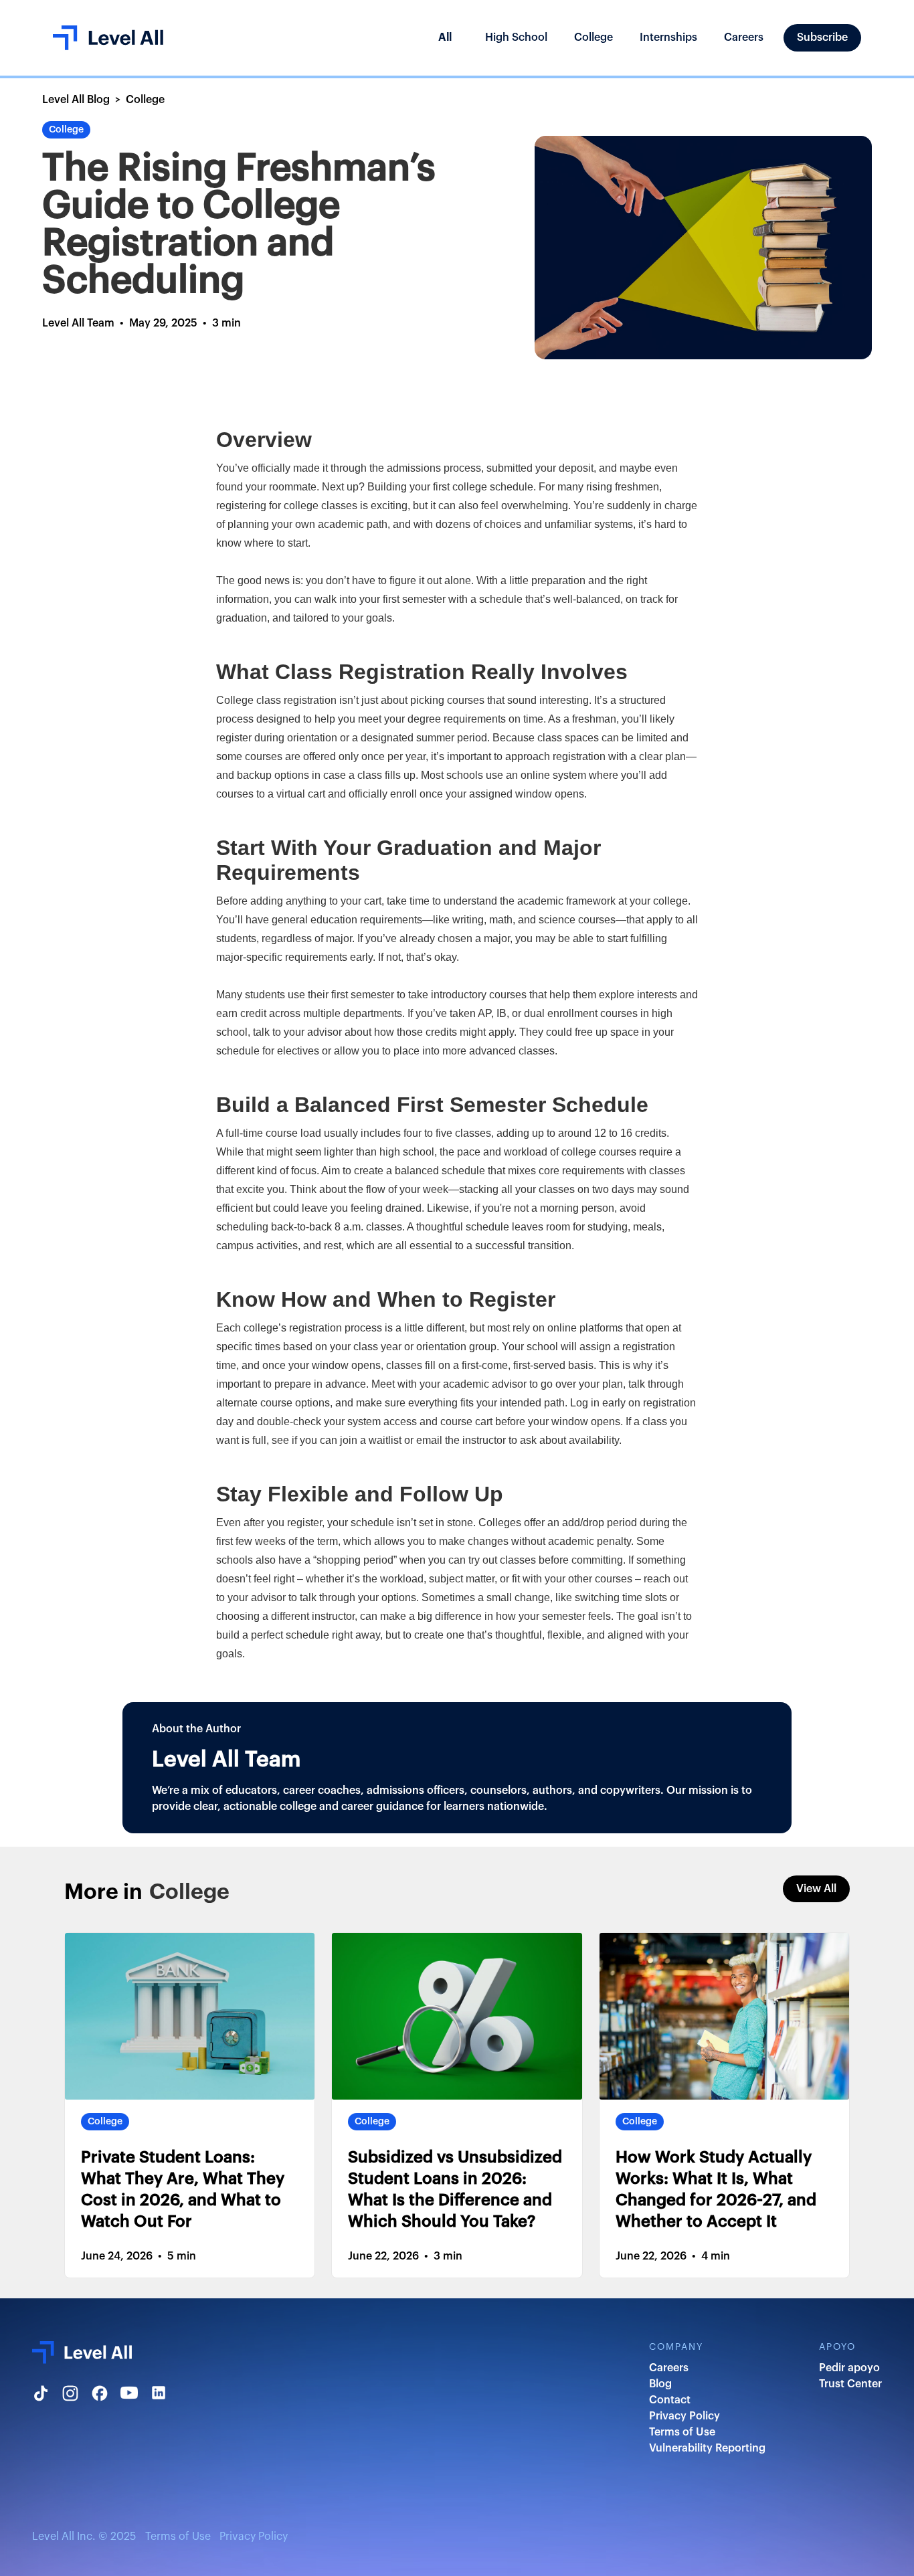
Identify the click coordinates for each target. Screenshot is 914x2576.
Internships (668, 37)
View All (816, 1889)
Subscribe (822, 37)
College (593, 37)
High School (516, 37)
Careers (744, 37)
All (445, 37)
